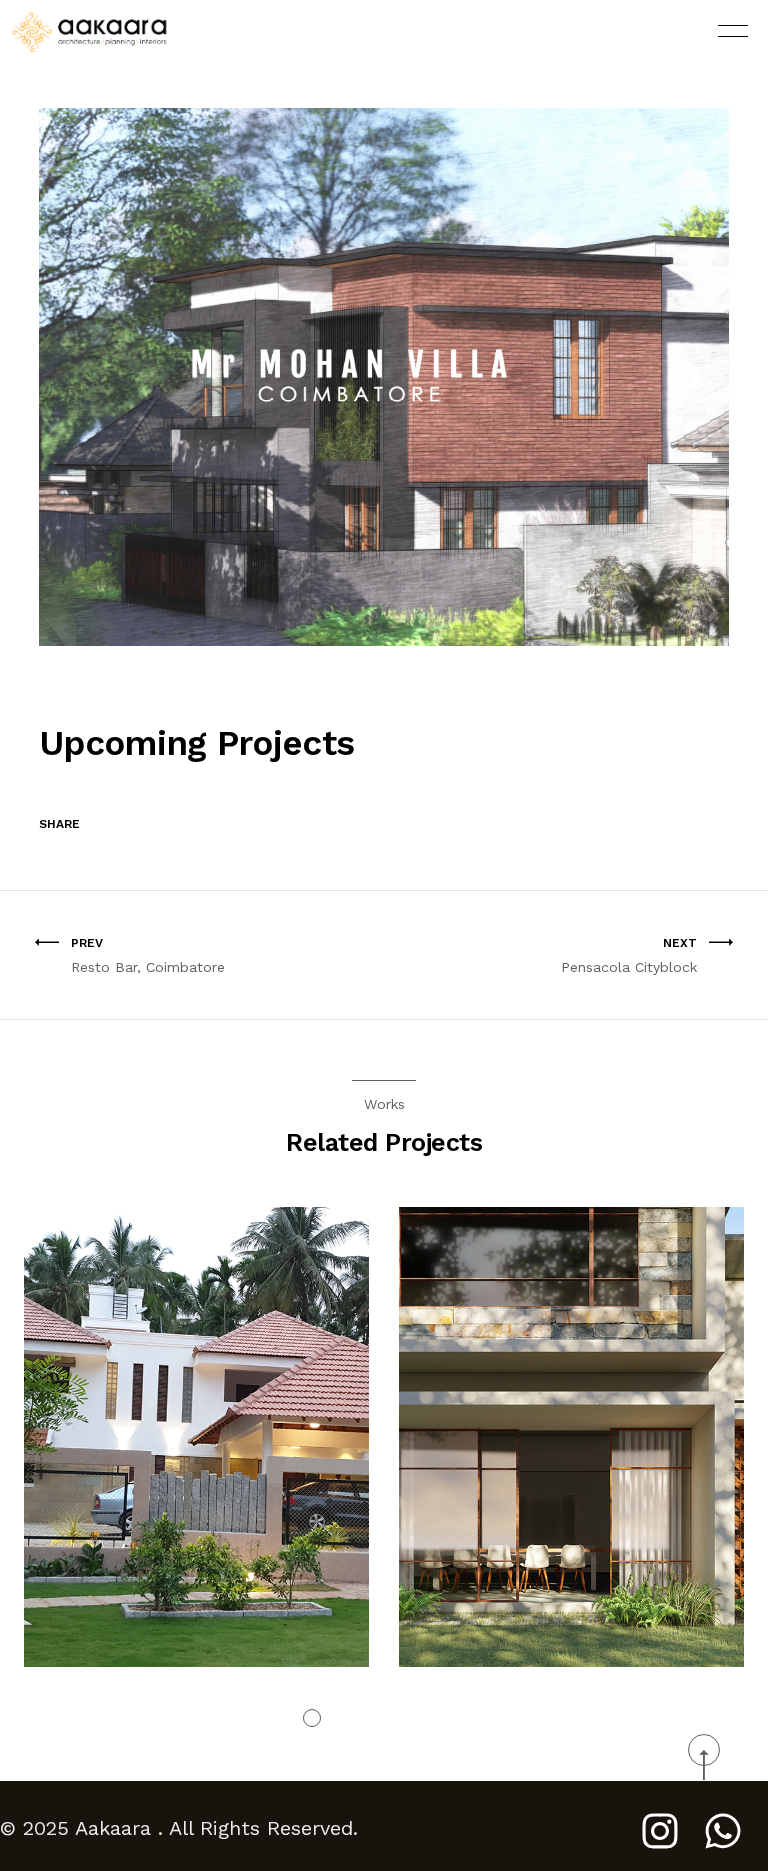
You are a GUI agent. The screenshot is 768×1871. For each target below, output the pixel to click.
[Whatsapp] (723, 1831)
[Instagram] (660, 1831)
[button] (312, 1718)
